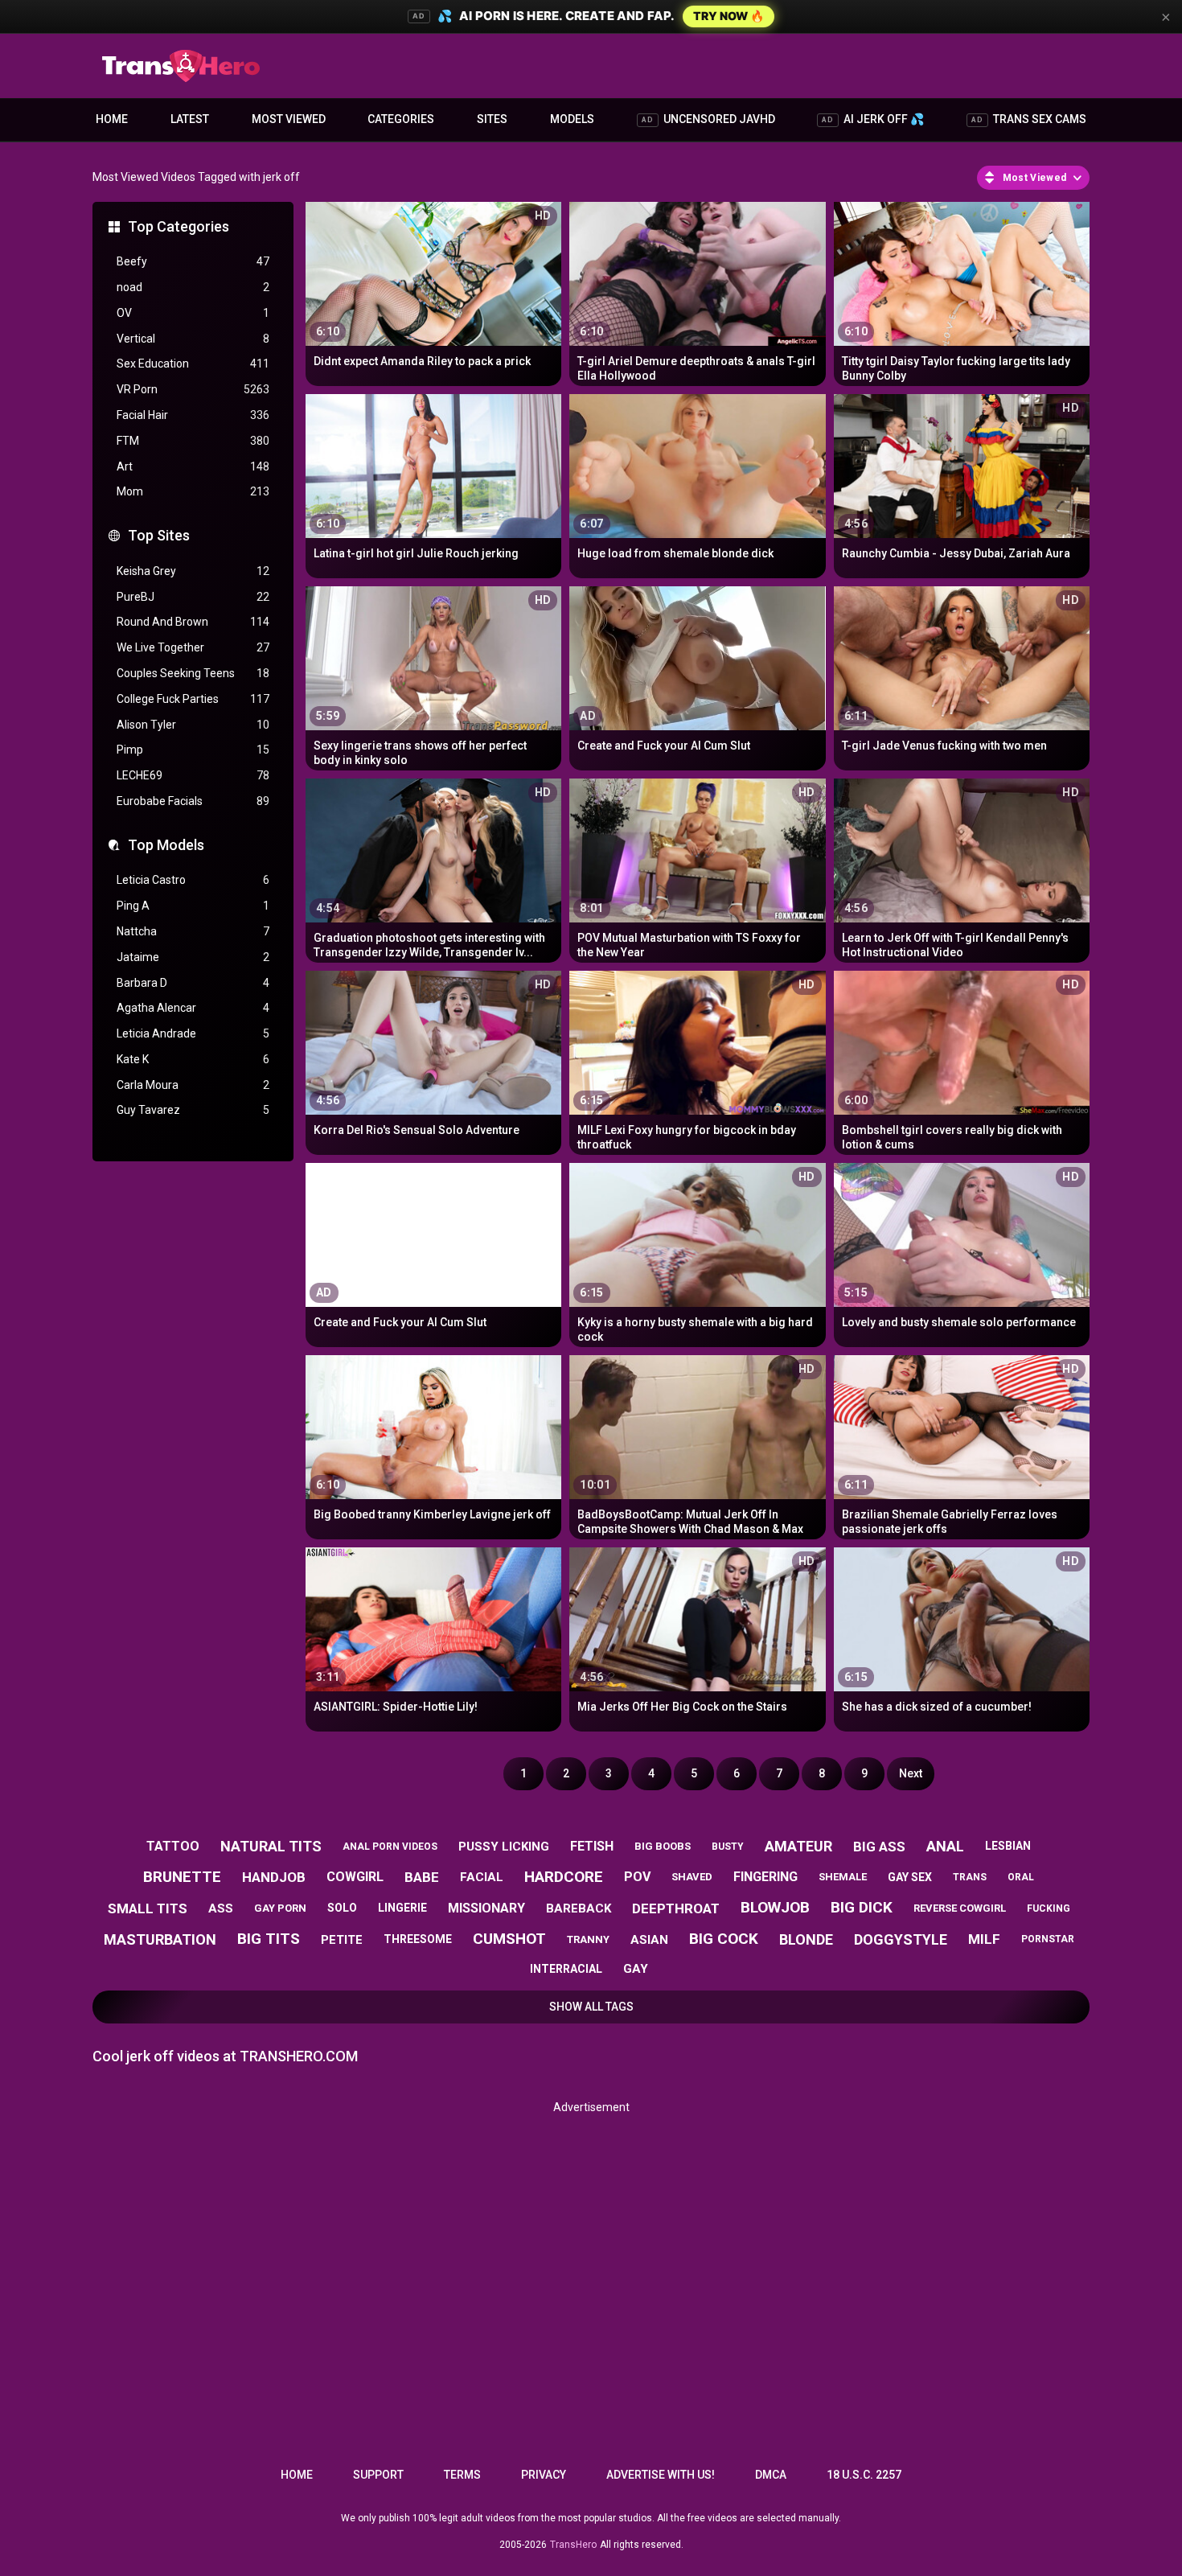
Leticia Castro (193, 880)
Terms (462, 2475)
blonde (806, 1939)
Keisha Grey (193, 571)
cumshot (509, 1939)
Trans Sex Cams (1029, 119)
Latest (190, 119)
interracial (566, 1969)
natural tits (271, 1846)
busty (728, 1847)
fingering (765, 1877)
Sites (492, 119)
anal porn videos (390, 1847)
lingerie (402, 1908)
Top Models (166, 845)
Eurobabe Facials (193, 801)
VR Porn (193, 389)
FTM (193, 441)
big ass (879, 1847)
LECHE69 (193, 775)
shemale (843, 1877)
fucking (1049, 1908)
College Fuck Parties (193, 699)
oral (1021, 1877)
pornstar (1048, 1939)
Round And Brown (193, 622)
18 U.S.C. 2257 (864, 2475)
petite (342, 1940)
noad (193, 287)
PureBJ (193, 597)
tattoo (173, 1846)
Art (193, 466)
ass (221, 1908)
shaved (692, 1877)
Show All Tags (591, 2007)
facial (482, 1877)
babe (422, 1877)
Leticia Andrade (193, 1033)
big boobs (663, 1846)
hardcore (564, 1877)
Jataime (193, 957)
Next (911, 1773)
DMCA (771, 2475)
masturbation (160, 1939)
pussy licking (504, 1847)
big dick (862, 1907)
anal (945, 1846)
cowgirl (355, 1877)
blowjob (775, 1907)
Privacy (544, 2475)
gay (636, 1969)
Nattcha (193, 931)
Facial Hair (193, 415)
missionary (486, 1908)
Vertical (193, 339)
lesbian (1008, 1846)
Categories (401, 119)
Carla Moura (193, 1085)
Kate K (193, 1059)
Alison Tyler (193, 725)
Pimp (193, 750)
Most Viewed (289, 119)
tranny (588, 1939)
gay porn (280, 1908)
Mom (193, 491)
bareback (579, 1908)
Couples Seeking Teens (193, 673)
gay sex (910, 1877)
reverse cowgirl (960, 1908)
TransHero (573, 2545)
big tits (269, 1939)
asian (649, 1940)
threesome (418, 1939)
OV (193, 313)
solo (342, 1908)
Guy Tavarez (193, 1110)
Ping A (193, 906)
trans (970, 1877)
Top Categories (179, 226)
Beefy (193, 261)
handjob (274, 1877)
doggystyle (901, 1939)
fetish (592, 1846)
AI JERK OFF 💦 (873, 119)
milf (984, 1939)
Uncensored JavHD (708, 119)
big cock (724, 1939)
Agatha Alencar (193, 1008)
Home (112, 119)
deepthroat (676, 1908)
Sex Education (193, 364)
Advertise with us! (661, 2475)
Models (572, 119)
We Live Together (193, 647)
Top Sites (159, 535)
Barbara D (193, 983)
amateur (798, 1846)
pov (637, 1877)
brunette (182, 1877)
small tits (148, 1908)
